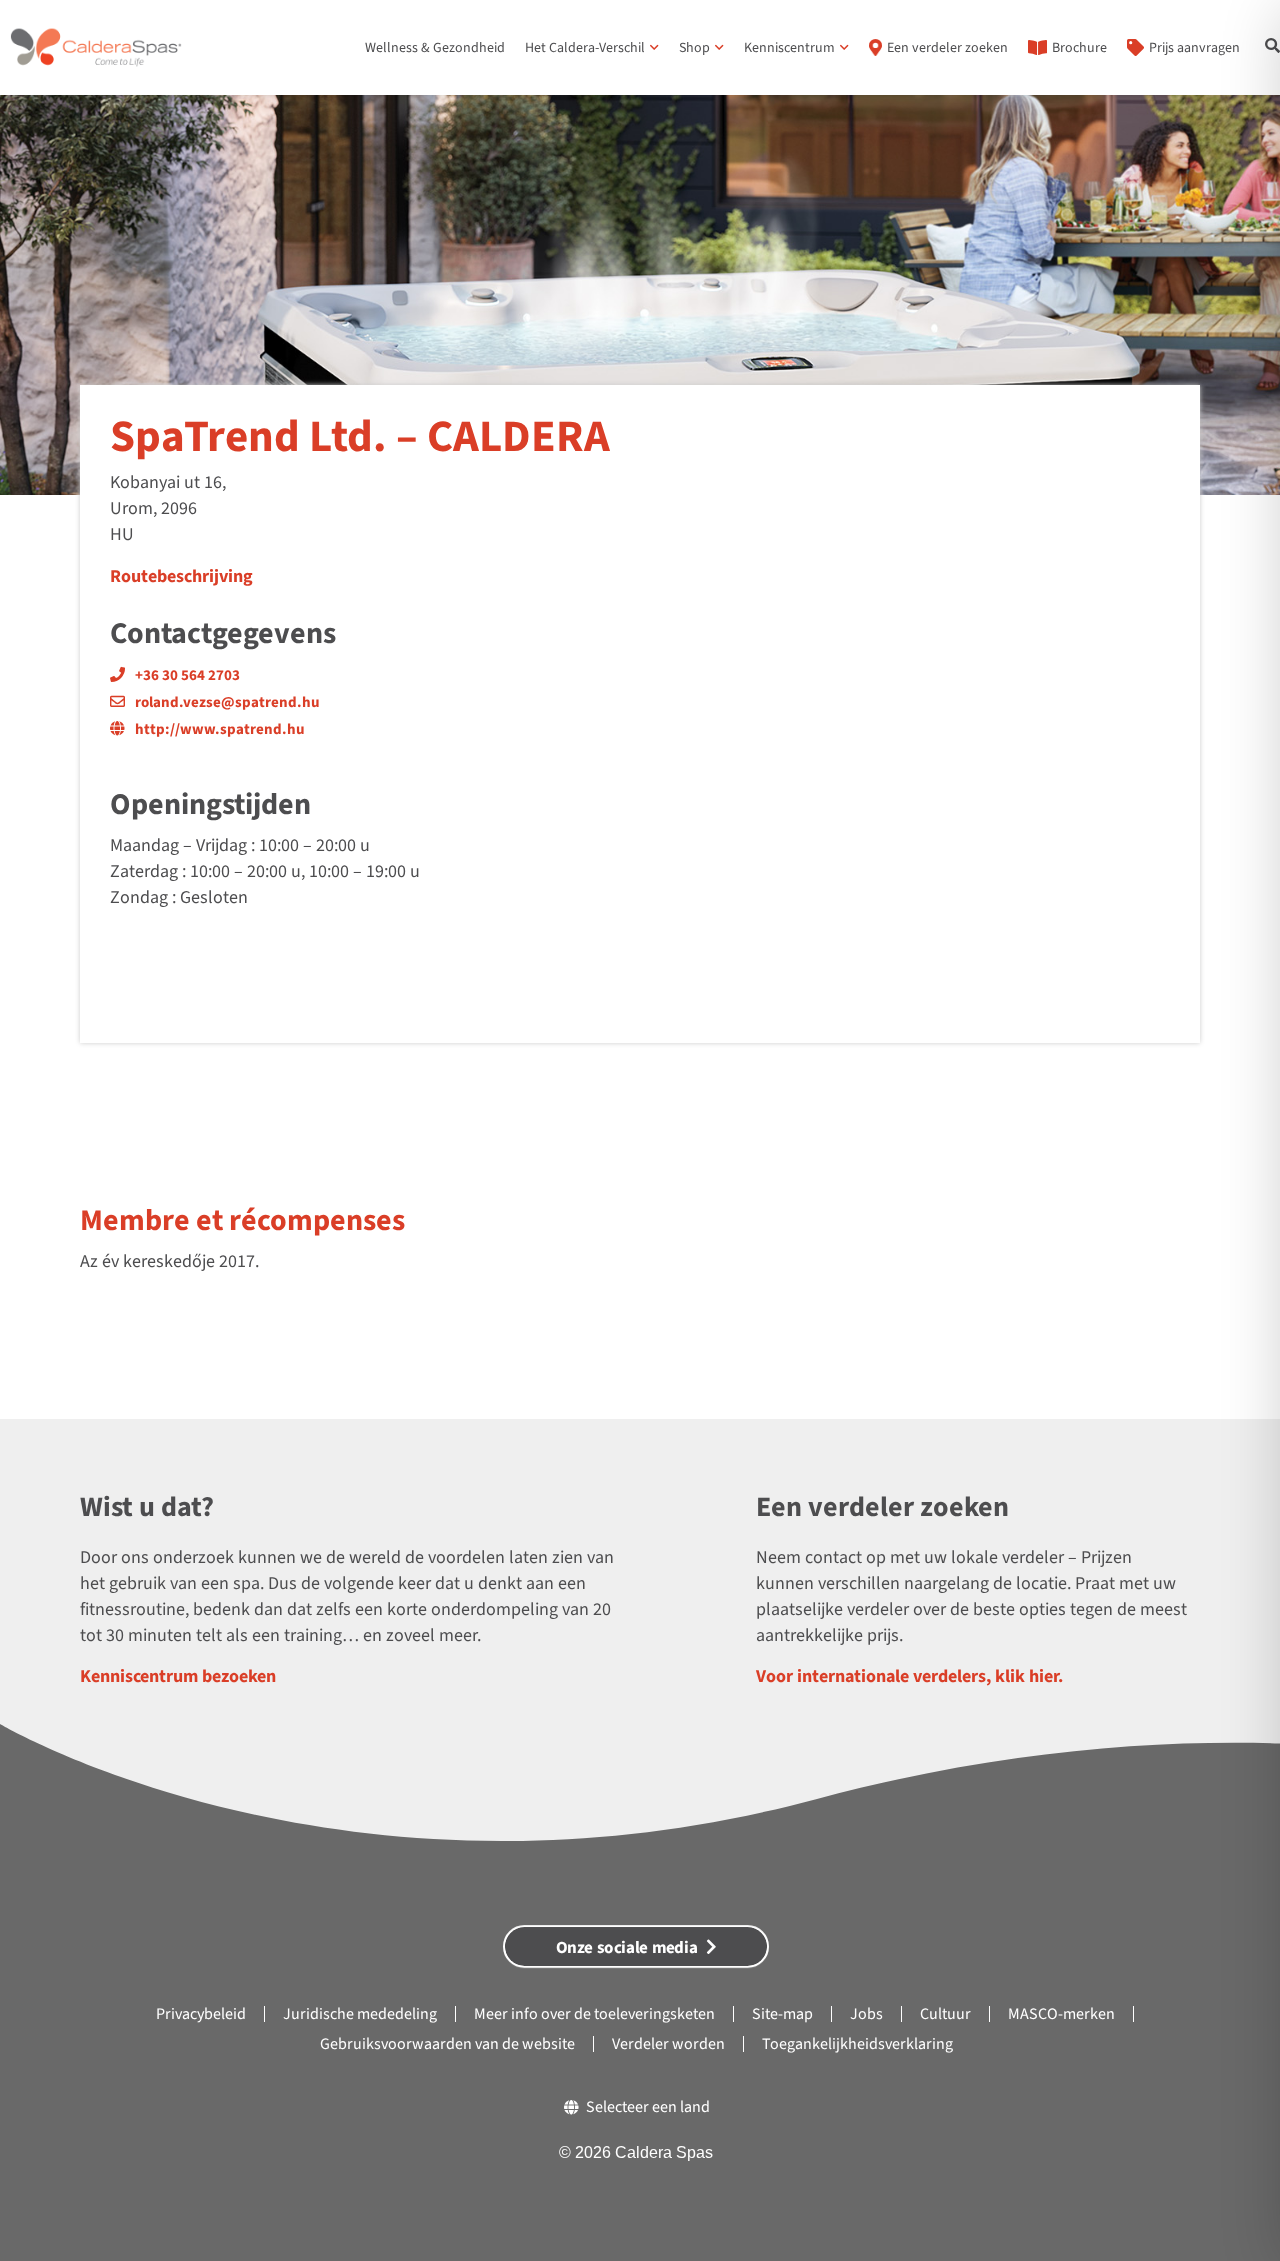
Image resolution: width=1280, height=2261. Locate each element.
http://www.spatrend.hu (220, 729)
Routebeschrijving (181, 576)
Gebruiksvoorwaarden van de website (447, 2044)
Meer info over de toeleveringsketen (594, 2014)
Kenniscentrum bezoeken (178, 1676)
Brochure (1079, 48)
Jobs (866, 2014)
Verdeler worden (668, 2044)
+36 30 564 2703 (187, 675)
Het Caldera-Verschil (585, 48)
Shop (694, 48)
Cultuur (945, 2014)
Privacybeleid (201, 2014)
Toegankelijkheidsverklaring (857, 2044)
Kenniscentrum (789, 48)
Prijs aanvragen (1194, 48)
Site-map (782, 2014)
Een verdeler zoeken (947, 48)
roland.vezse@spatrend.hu (227, 702)
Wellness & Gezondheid (435, 48)
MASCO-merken (1061, 2014)
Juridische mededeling (360, 2014)
